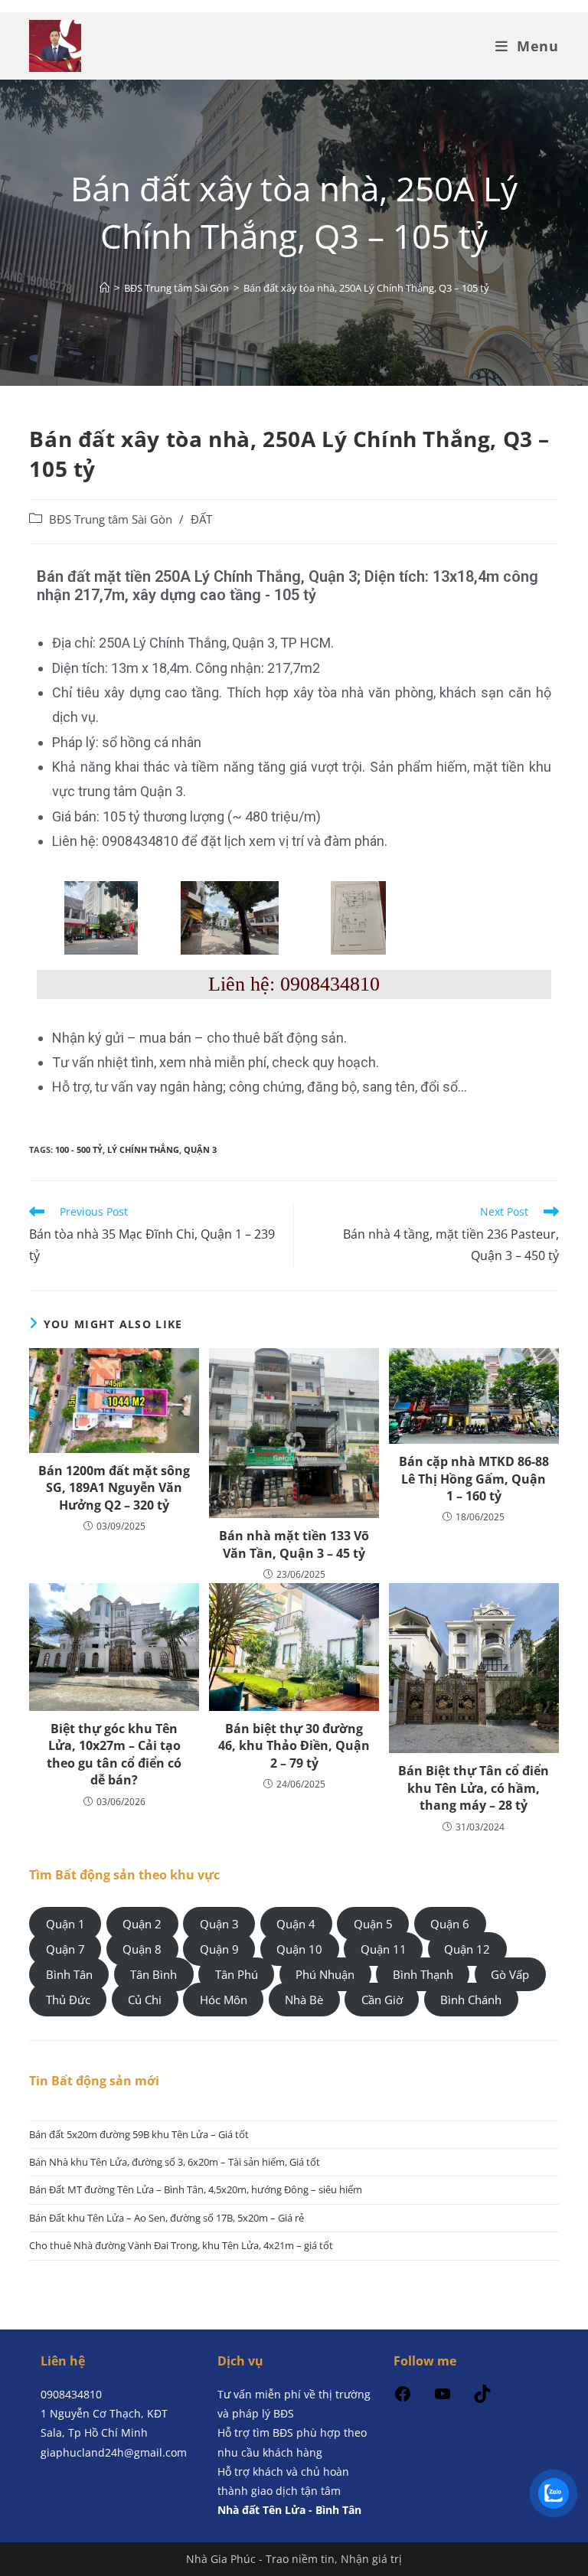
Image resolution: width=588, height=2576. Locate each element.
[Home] (105, 288)
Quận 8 (142, 1949)
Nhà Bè (304, 2000)
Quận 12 (467, 1949)
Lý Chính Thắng (143, 1149)
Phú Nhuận (325, 1974)
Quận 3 (200, 1149)
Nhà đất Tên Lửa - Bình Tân (289, 2510)
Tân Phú (237, 1974)
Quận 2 (142, 1924)
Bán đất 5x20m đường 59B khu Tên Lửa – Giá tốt (139, 2134)
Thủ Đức (68, 2000)
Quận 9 (219, 1949)
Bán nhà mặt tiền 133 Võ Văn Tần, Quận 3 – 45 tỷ (294, 1544)
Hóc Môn (224, 2000)
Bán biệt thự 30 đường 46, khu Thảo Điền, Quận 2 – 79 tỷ (294, 1746)
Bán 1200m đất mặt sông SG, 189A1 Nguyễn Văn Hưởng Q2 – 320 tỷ (114, 1488)
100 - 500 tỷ (79, 1149)
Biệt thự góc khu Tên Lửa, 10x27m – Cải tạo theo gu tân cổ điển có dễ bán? (114, 1754)
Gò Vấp (510, 1974)
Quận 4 (296, 1924)
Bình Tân (69, 1974)
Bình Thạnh (423, 1974)
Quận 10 (299, 1949)
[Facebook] (403, 2399)
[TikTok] (482, 2399)
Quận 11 (384, 1949)
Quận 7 (65, 1949)
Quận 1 (65, 1924)
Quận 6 (450, 1924)
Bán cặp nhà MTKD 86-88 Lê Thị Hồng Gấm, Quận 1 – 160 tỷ (474, 1479)
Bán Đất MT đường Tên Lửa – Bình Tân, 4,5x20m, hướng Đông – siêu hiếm (196, 2189)
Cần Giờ (382, 2000)
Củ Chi (145, 2000)
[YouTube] (443, 2399)
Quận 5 (373, 1924)
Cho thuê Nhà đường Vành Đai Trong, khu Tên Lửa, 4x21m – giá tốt (181, 2245)
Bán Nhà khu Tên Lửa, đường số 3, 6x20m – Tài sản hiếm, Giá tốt (175, 2162)
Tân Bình (154, 1974)
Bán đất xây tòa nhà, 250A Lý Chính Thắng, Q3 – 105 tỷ (366, 288)
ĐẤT (201, 519)
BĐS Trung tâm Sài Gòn (111, 519)
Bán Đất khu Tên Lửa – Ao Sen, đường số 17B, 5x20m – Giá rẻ (167, 2218)
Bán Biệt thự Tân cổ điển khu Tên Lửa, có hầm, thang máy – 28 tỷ (474, 1788)
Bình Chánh (471, 2000)
